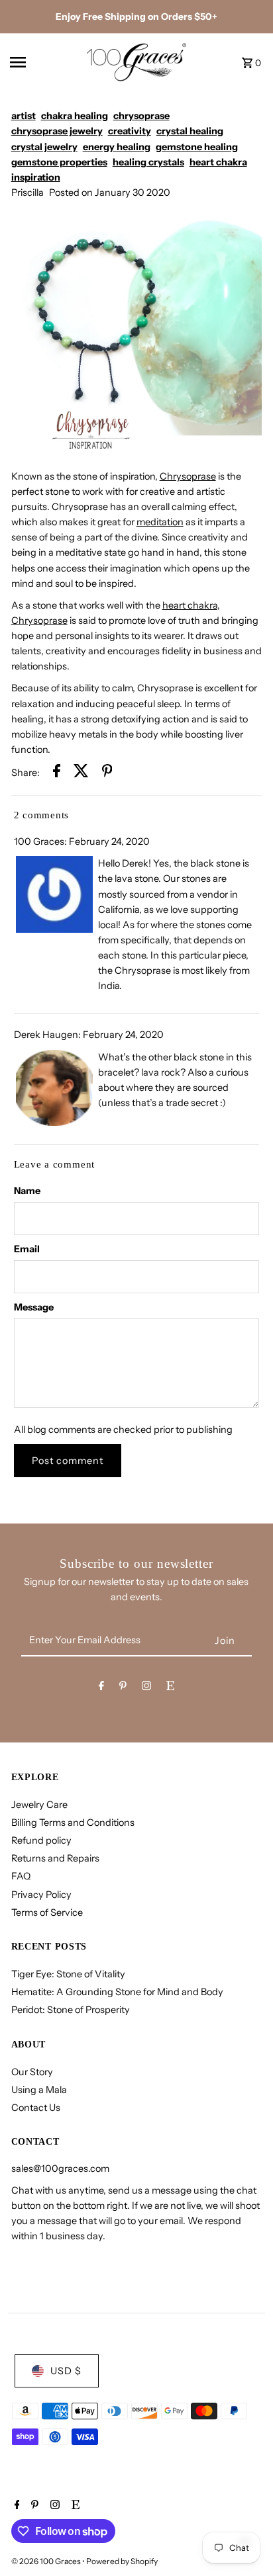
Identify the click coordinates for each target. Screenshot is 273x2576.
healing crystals (148, 162)
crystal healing (190, 131)
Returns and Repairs (55, 1858)
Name (27, 1191)
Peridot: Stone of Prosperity (71, 2010)
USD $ (66, 2371)
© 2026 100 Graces (47, 2561)
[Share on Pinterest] (107, 773)
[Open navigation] (43, 62)
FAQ (21, 1876)
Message (34, 1307)
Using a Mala (39, 2090)
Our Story (32, 2072)
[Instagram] (146, 1688)
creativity (130, 131)
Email (27, 1249)
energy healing (117, 147)
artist (24, 116)
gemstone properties (59, 162)
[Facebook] (101, 1688)
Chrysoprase (188, 476)
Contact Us (36, 2108)
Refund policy (41, 1840)
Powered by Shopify (122, 2561)
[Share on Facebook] (57, 773)
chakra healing (75, 116)
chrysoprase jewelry (57, 131)
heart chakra (218, 162)
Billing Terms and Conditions (73, 1823)
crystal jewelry (44, 147)
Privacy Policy (41, 1895)
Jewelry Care (39, 1805)
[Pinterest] (123, 1688)
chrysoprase (141, 116)
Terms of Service (47, 1912)
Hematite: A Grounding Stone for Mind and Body (117, 1992)
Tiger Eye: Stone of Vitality (68, 1974)
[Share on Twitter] (81, 773)
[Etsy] (170, 1688)
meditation (160, 522)
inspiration (36, 177)
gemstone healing (197, 147)
